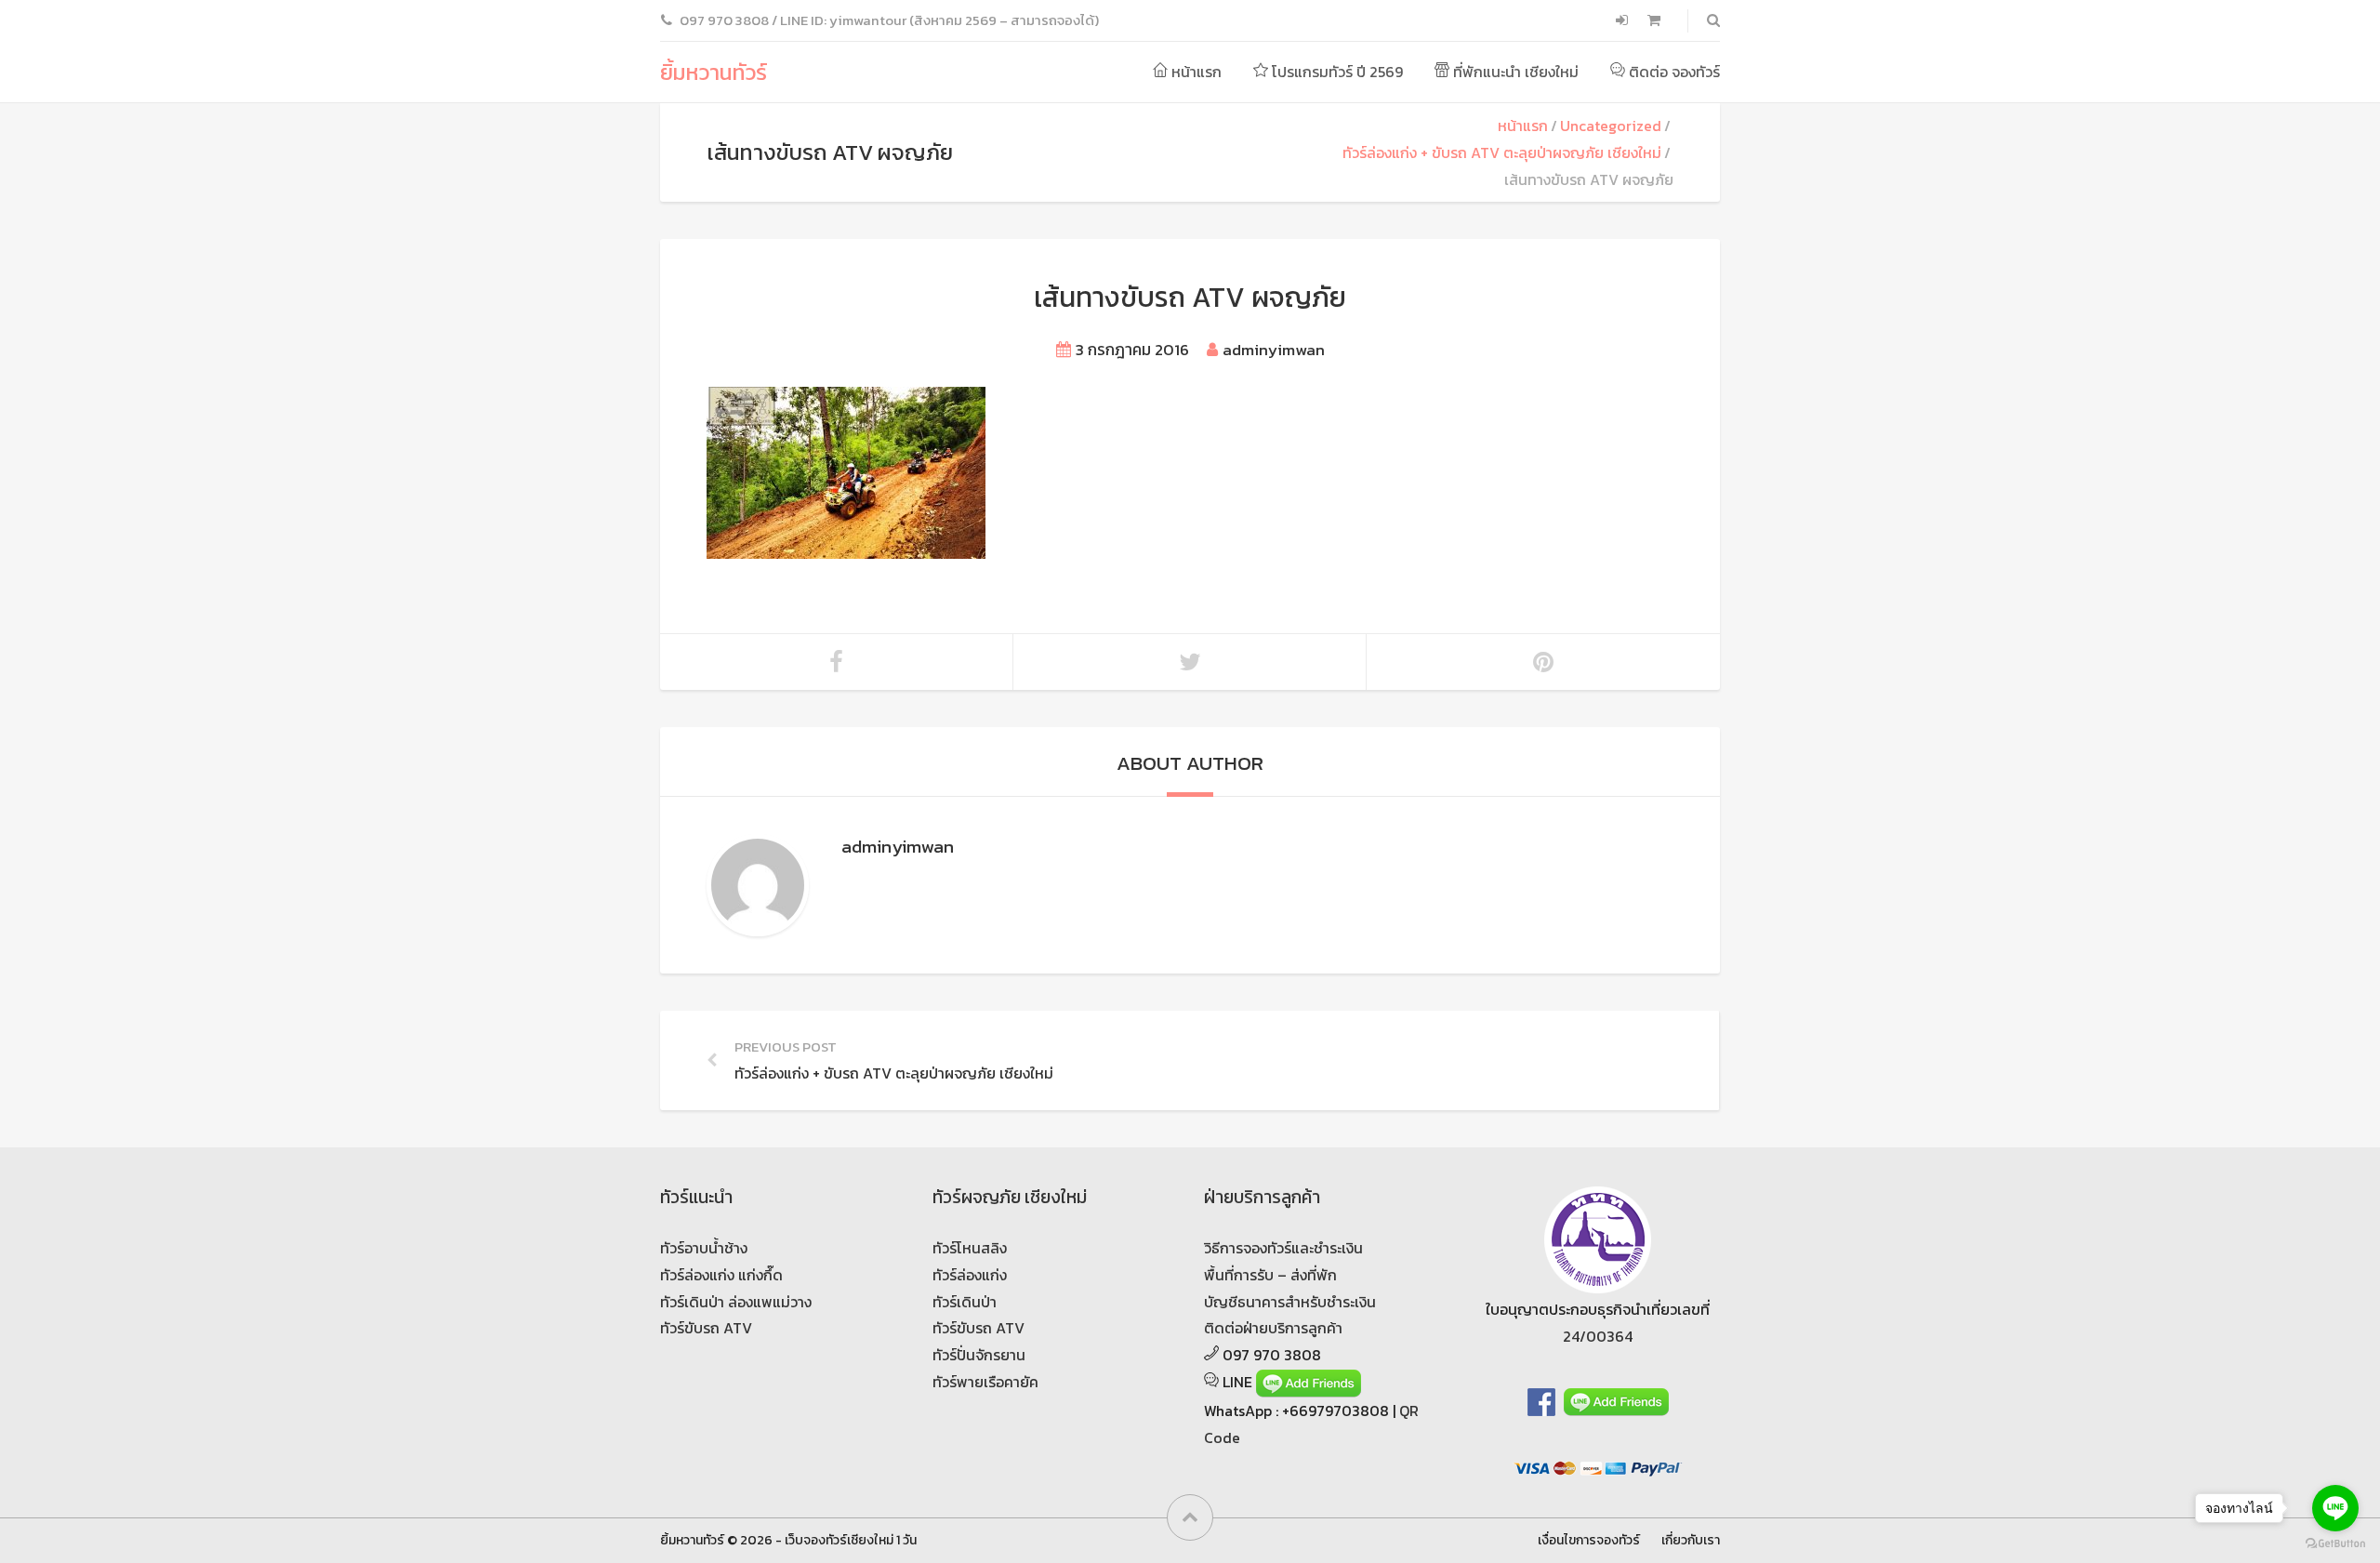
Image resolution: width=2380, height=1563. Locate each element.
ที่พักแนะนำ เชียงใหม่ (1514, 72)
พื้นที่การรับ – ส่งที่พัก (1270, 1275)
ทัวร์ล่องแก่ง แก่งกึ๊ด (721, 1275)
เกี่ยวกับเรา (1691, 1540)
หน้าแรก (1195, 72)
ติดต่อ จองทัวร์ (1673, 72)
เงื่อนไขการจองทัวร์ (1589, 1540)
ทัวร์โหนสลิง (970, 1248)
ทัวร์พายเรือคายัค (985, 1382)
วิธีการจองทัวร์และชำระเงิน (1283, 1248)
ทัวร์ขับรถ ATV (706, 1328)
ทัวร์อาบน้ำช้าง (704, 1248)
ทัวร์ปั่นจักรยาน (979, 1355)
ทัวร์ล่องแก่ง (970, 1275)
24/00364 (1598, 1336)
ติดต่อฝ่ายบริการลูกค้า (1273, 1328)
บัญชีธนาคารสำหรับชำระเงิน (1290, 1302)
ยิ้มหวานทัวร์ (714, 72)
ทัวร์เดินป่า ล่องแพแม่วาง (736, 1302)
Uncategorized (1611, 126)
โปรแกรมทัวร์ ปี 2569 (1335, 72)
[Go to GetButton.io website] (2335, 1544)
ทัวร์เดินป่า (965, 1302)
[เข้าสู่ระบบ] (1624, 20)
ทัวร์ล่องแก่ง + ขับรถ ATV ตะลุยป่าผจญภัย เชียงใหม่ (1502, 152)
